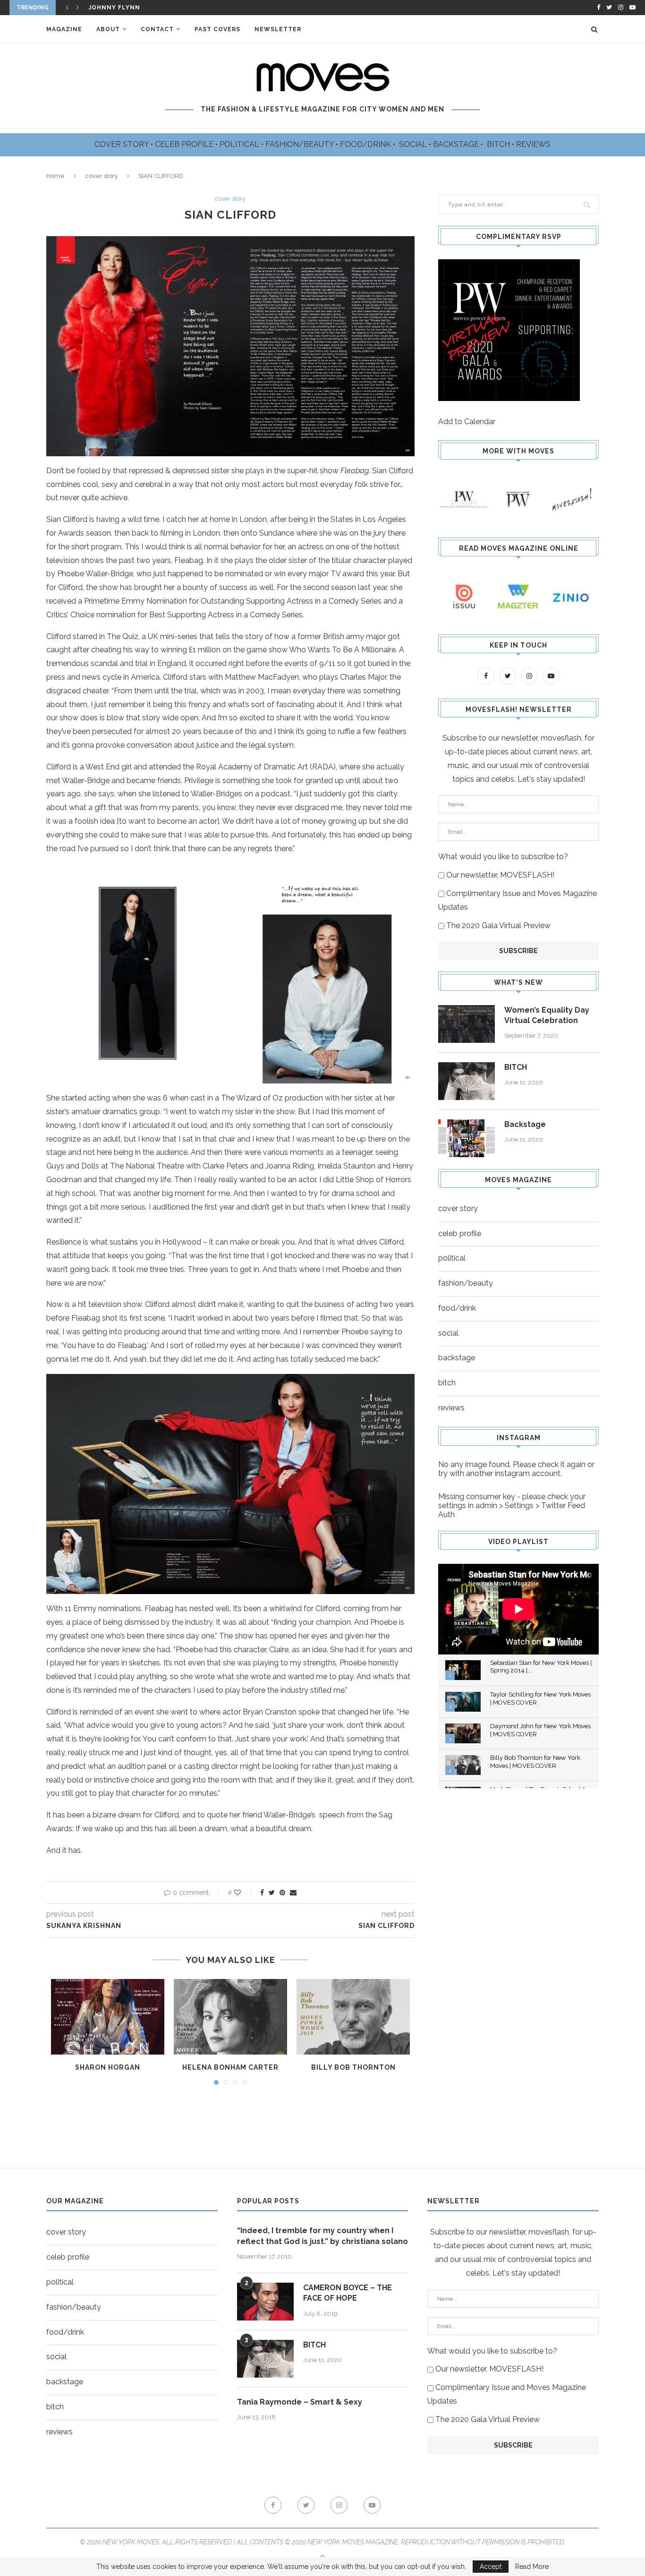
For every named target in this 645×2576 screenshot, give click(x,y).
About (108, 29)
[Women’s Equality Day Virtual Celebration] (467, 1024)
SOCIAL (414, 144)
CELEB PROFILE (185, 144)
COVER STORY (123, 144)
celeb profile (460, 1233)
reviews (451, 1408)
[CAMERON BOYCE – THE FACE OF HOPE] (265, 2302)
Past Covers (217, 29)
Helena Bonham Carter (230, 2067)
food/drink (457, 1308)
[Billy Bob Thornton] (353, 2017)
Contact (157, 29)
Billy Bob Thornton (353, 2067)
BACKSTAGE (457, 144)
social (448, 1333)
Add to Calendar (467, 422)
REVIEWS (533, 144)
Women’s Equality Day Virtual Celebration (547, 1015)
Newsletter (278, 29)
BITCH (499, 144)
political (452, 1258)
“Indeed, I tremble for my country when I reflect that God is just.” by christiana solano (322, 2236)
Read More (532, 2567)
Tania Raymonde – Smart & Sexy (300, 2402)
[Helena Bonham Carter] (230, 2017)
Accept (491, 2567)
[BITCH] (467, 1081)
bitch (447, 1383)
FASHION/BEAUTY (301, 144)
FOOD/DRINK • (369, 144)
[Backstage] (467, 1138)
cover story (102, 176)
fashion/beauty (466, 1283)
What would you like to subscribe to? (503, 857)
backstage (457, 1358)
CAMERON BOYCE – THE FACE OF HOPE (348, 2293)
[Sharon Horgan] (108, 2017)
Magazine (64, 29)
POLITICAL (240, 144)
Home (55, 176)
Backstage (525, 1124)
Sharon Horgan (108, 2067)
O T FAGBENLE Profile (128, 9)
